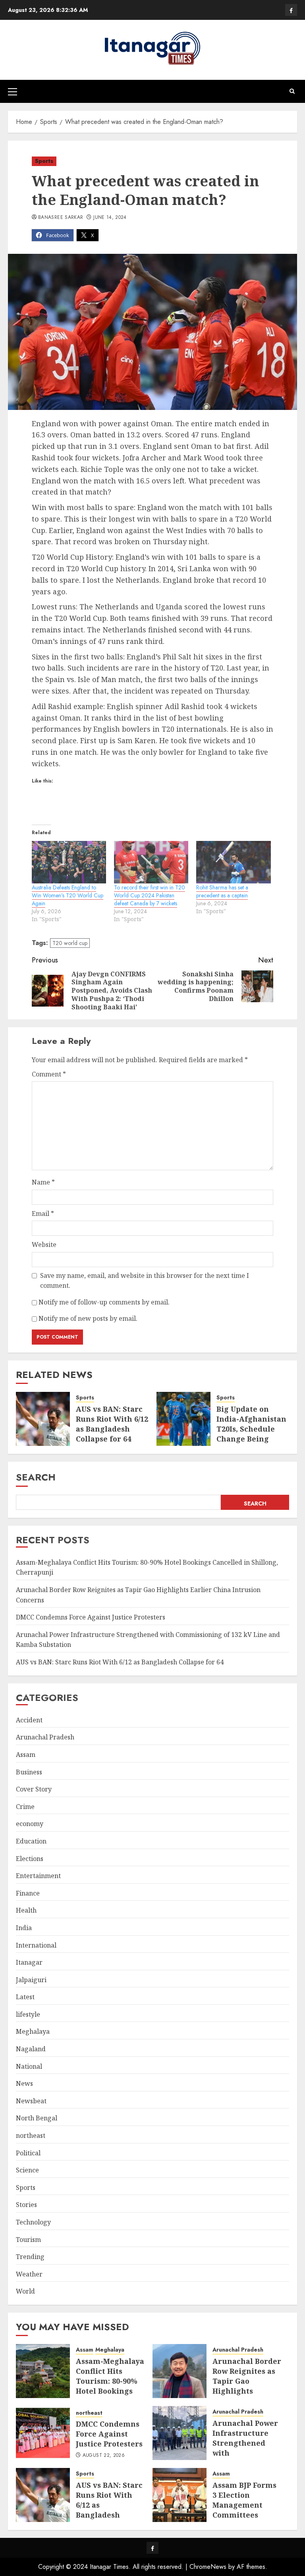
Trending (30, 2257)
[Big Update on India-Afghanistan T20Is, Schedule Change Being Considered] (183, 1419)
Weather (29, 2274)
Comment (49, 1074)
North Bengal (37, 2118)
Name (43, 1182)
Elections (30, 1859)
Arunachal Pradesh (45, 1737)
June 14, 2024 (110, 218)
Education (31, 1841)
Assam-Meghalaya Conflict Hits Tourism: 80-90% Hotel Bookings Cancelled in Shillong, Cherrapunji (110, 2391)
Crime (25, 1807)
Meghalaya (33, 2031)
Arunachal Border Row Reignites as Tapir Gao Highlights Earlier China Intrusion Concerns (247, 2391)
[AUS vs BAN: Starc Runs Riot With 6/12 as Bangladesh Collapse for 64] (43, 1419)
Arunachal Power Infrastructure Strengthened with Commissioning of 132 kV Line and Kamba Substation (247, 2458)
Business (29, 1772)
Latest (25, 1997)
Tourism (28, 2240)
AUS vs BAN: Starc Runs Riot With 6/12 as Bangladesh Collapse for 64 (112, 1424)
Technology (33, 2222)
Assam (26, 1755)
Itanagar (29, 1962)
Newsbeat (31, 2101)
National (29, 2066)
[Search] (292, 91)
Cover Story (34, 1789)
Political (28, 2153)
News (24, 2083)
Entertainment (38, 1876)
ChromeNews (208, 2567)
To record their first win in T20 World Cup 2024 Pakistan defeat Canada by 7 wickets (150, 895)
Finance (28, 1893)
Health (26, 1910)
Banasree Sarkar (61, 218)
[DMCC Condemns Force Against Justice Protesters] (43, 2433)
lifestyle (28, 2014)
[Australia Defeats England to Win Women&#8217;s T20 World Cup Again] (69, 862)
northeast (31, 2135)
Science (27, 2170)
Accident (29, 1720)
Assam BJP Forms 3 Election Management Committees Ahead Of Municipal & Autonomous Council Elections (245, 2520)
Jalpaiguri (31, 1980)
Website (44, 1245)
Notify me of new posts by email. (88, 1318)
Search (36, 1477)
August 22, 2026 (104, 2456)
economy (30, 1824)
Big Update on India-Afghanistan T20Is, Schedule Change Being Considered (251, 1429)
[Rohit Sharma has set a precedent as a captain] (233, 862)
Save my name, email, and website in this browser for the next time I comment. (145, 1281)
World (25, 2291)
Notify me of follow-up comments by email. (104, 1302)
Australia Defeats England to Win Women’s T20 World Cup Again (68, 895)
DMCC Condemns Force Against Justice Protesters (91, 1617)
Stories (26, 2205)
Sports (44, 161)
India (24, 1928)
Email (43, 1214)
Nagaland (31, 2049)
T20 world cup (70, 943)
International (36, 1945)
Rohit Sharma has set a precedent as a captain (222, 891)
